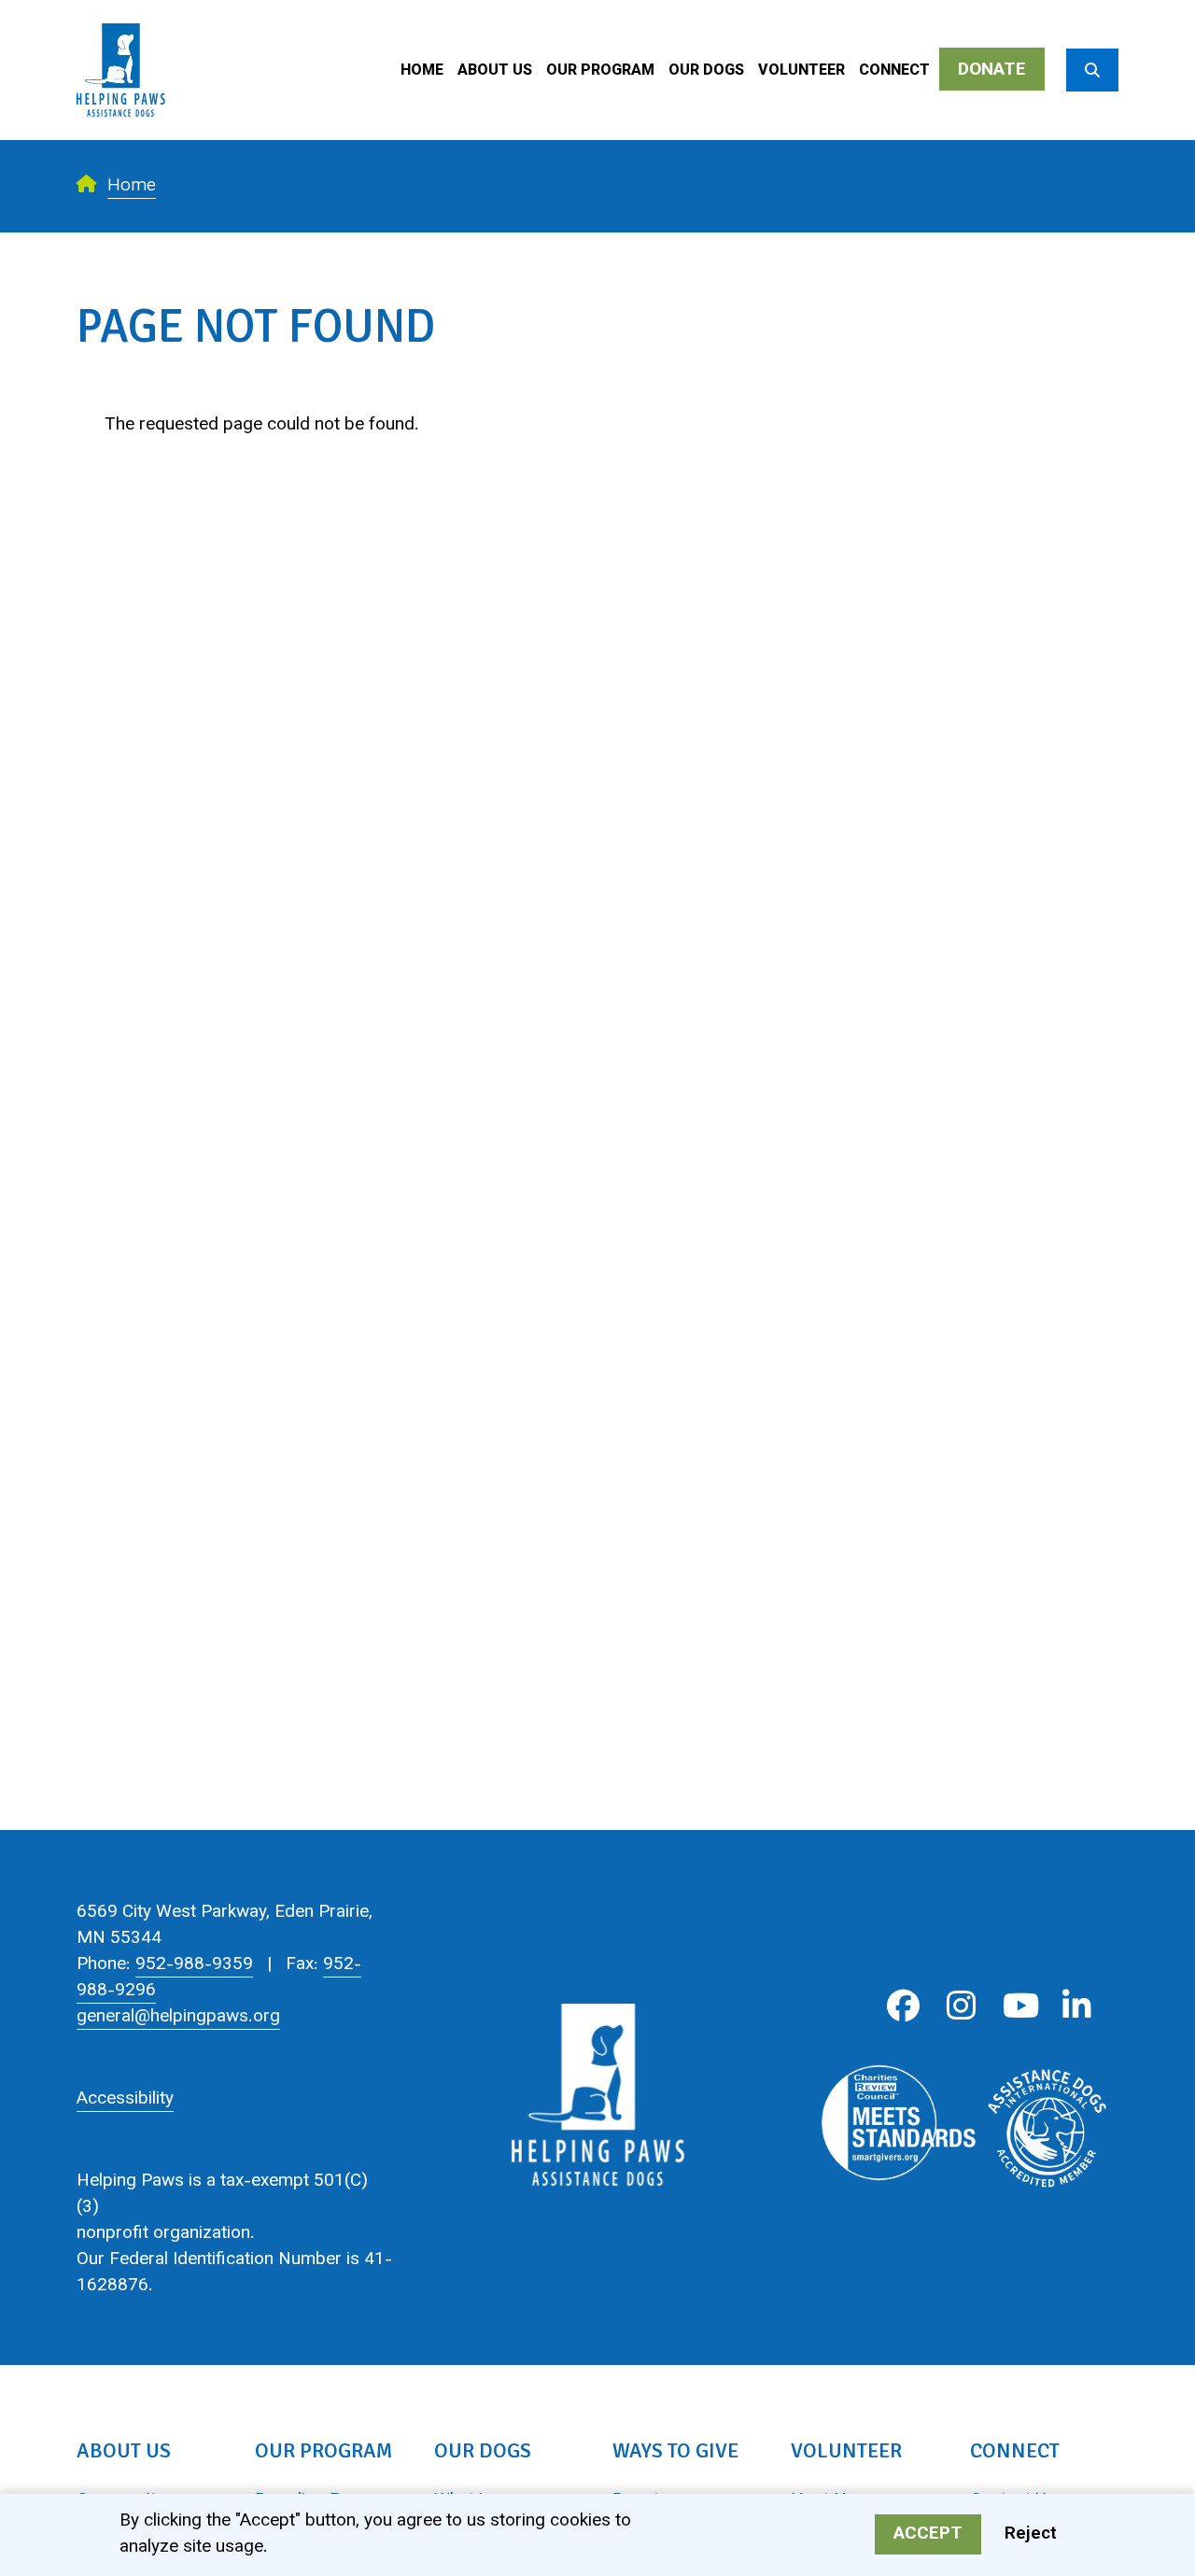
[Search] (1092, 70)
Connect (894, 71)
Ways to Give (675, 2450)
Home (422, 71)
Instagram (961, 2006)
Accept (928, 2535)
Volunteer (801, 71)
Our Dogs (706, 71)
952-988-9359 (194, 1965)
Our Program (600, 71)
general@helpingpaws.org (178, 2017)
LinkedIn (1077, 2006)
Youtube (1019, 2006)
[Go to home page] (121, 14)
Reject (1031, 2535)
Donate (992, 70)
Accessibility (125, 2099)
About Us (495, 71)
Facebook (903, 2006)
